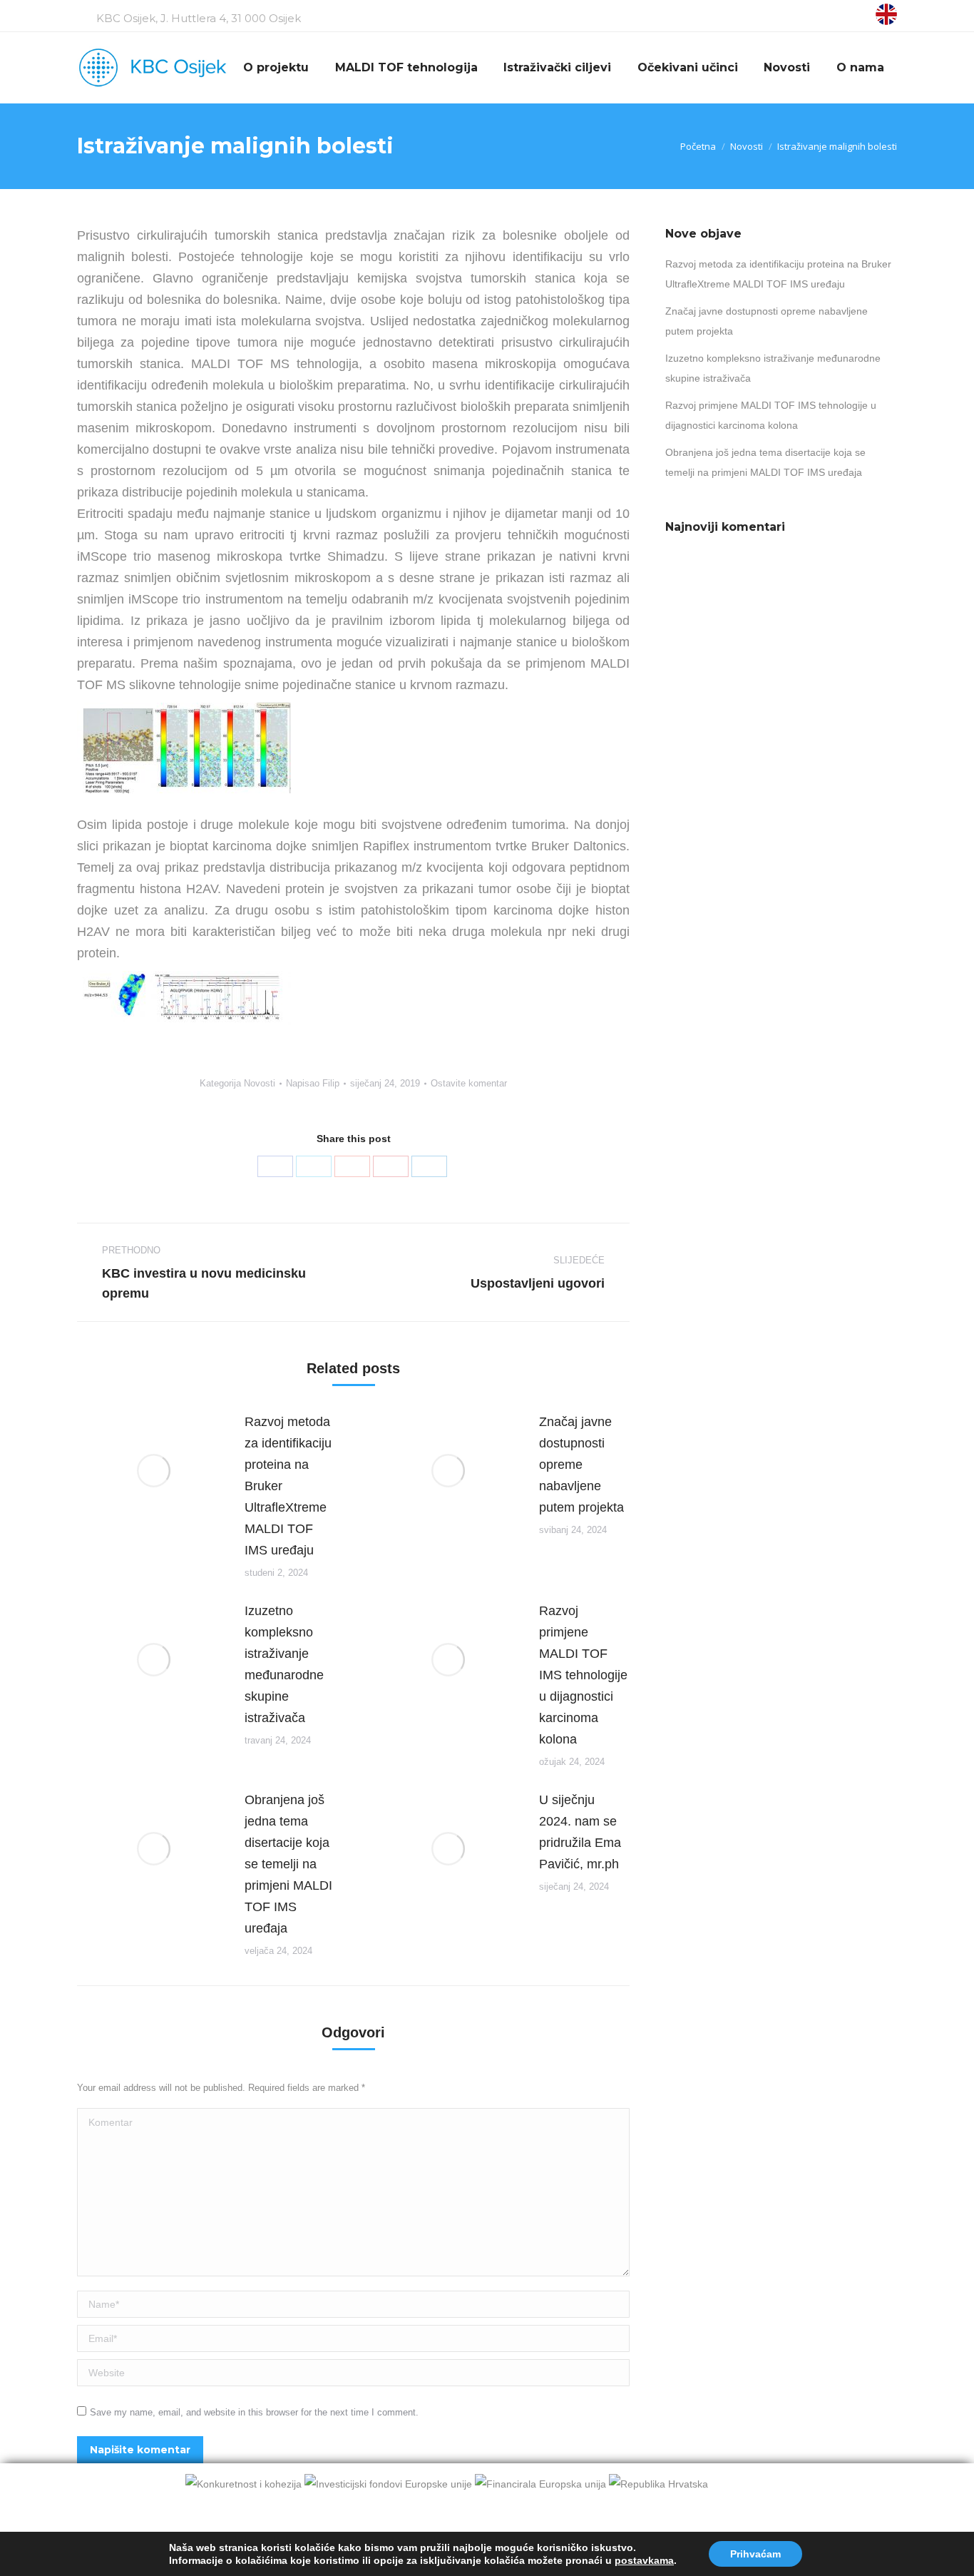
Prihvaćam (755, 2554)
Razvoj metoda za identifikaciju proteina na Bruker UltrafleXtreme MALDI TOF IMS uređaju (288, 1486)
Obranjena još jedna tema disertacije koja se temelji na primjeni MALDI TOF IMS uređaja (288, 1864)
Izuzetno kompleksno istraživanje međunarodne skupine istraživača (284, 1664)
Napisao (313, 1083)
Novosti (747, 146)
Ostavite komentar (469, 1083)
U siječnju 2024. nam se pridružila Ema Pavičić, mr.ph (580, 1832)
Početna (698, 146)
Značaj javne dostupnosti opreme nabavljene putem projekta (581, 1465)
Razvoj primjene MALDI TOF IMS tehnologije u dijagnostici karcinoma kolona (583, 1675)
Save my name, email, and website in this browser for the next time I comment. (254, 2412)
